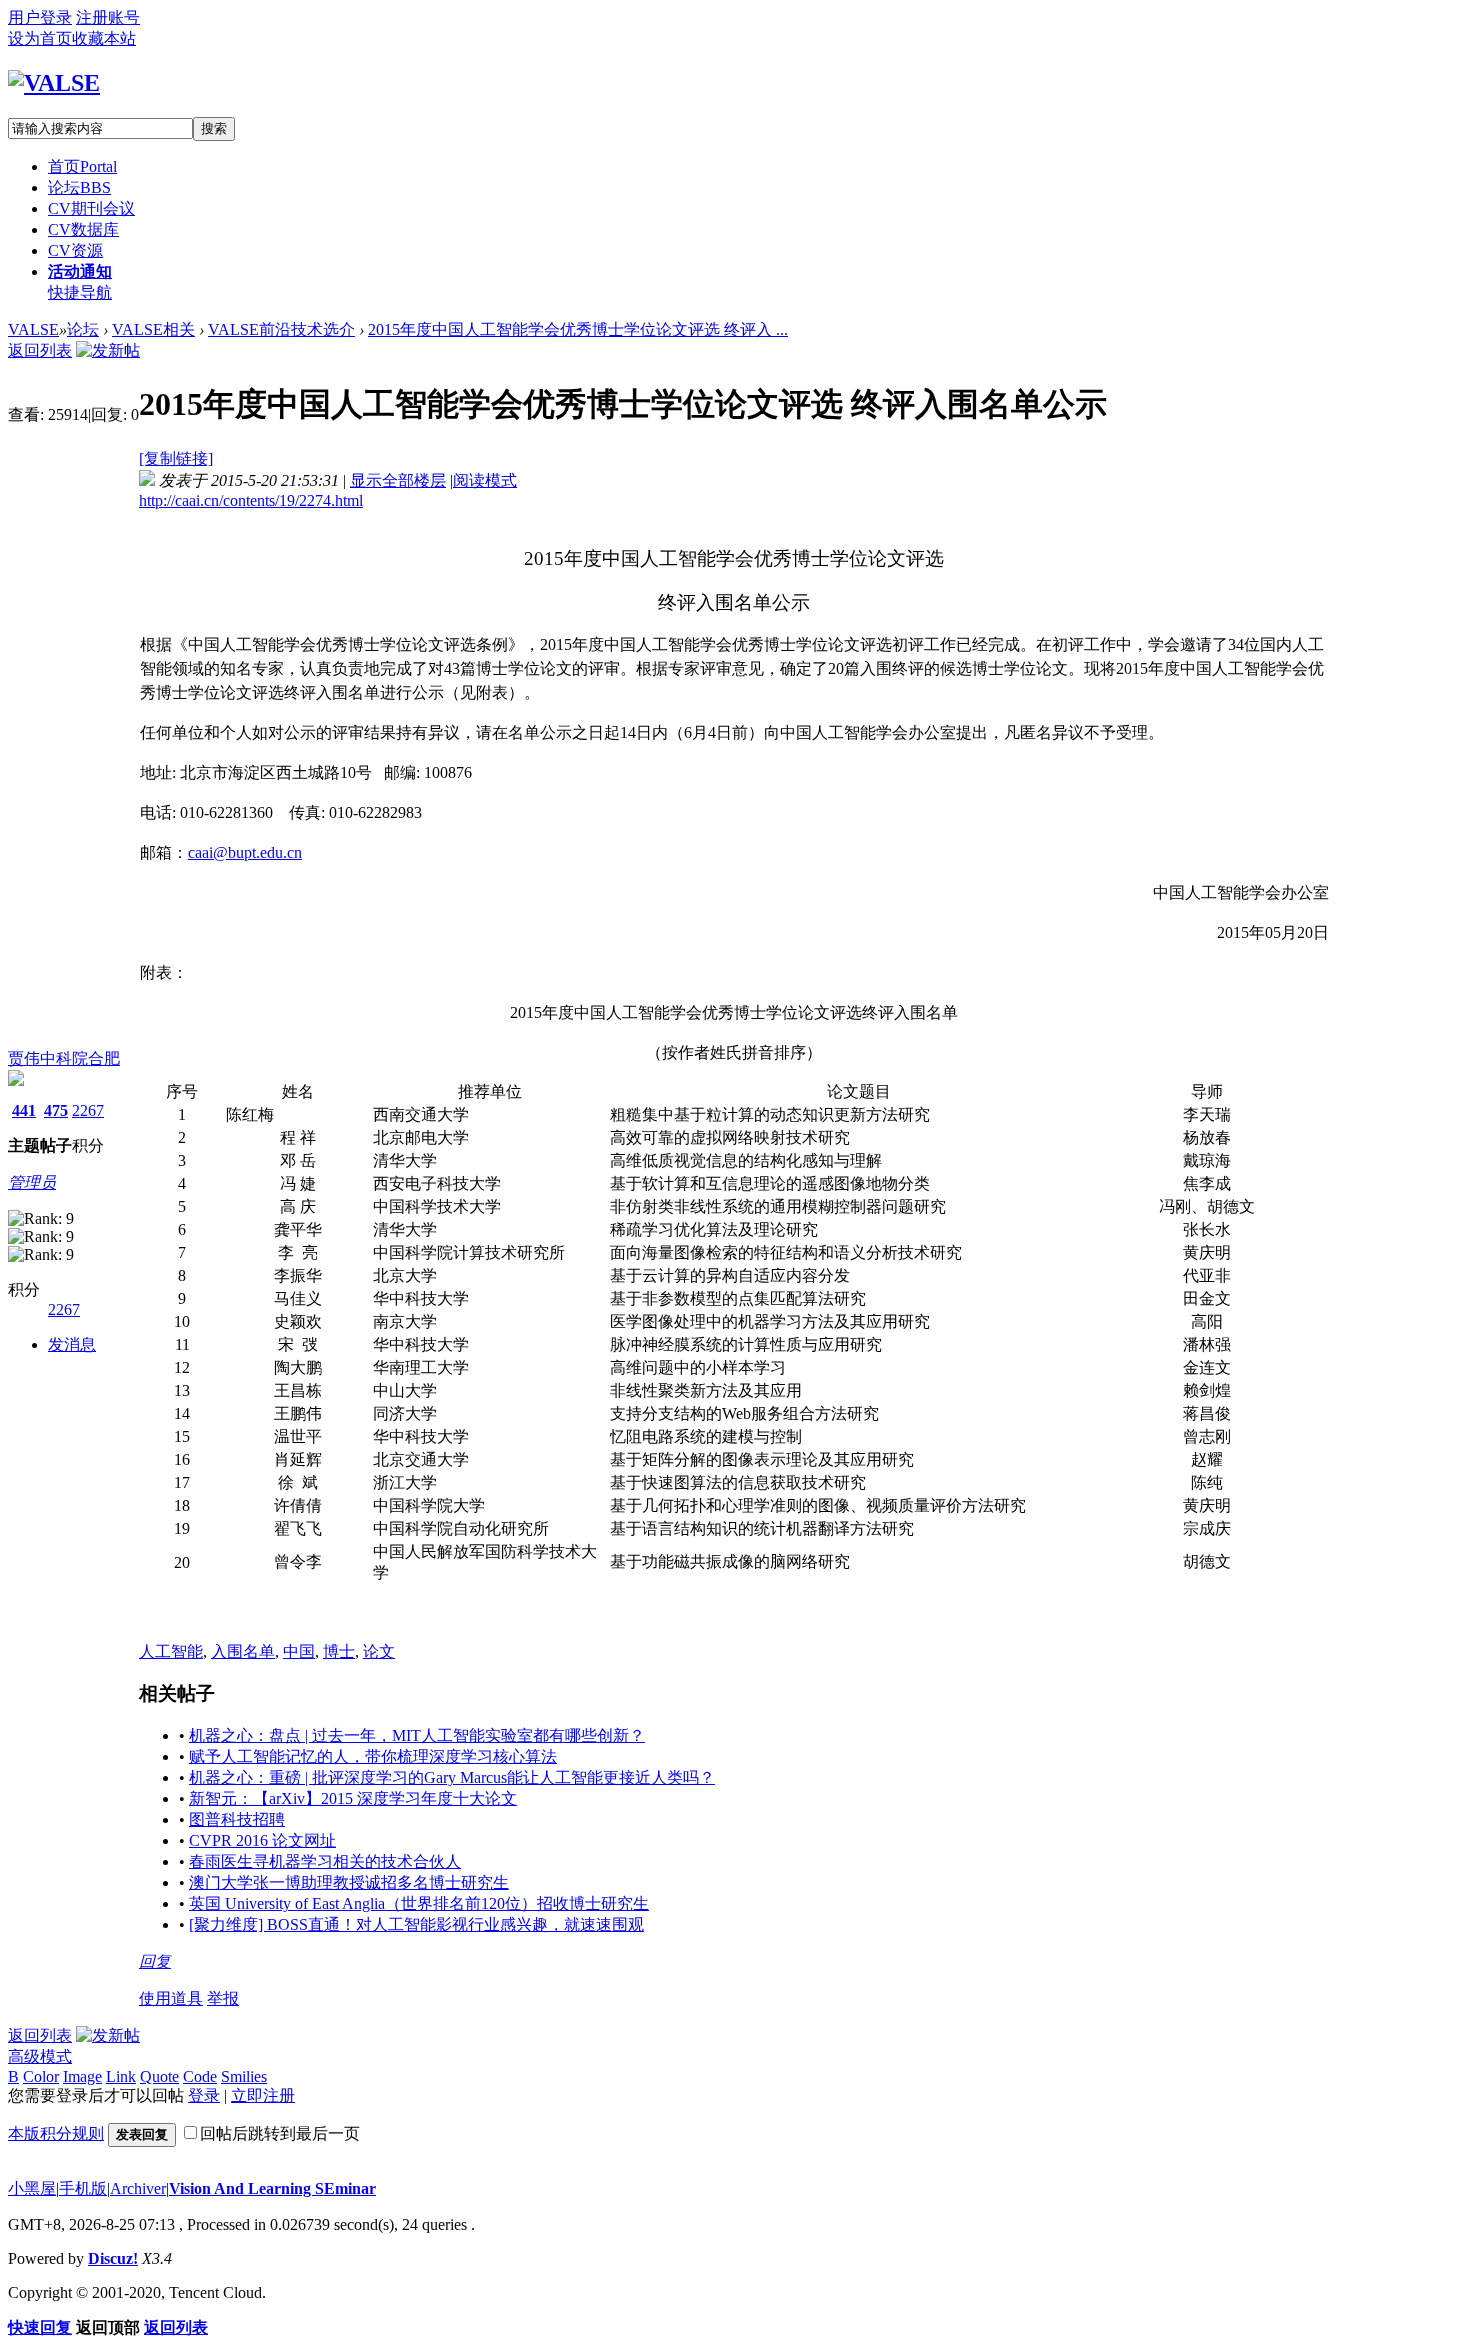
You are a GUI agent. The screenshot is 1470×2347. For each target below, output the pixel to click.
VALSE (33, 329)
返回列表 (40, 350)
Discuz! (113, 2258)
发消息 (72, 1344)
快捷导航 (80, 292)
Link (121, 2076)
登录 (204, 2095)
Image (82, 2076)
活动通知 (80, 271)
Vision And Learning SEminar (272, 2188)
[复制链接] (176, 458)
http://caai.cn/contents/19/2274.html (251, 500)
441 (24, 1110)
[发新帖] (108, 350)
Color (41, 2076)
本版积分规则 (56, 2133)
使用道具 (171, 1998)
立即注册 (263, 2095)
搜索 (214, 128)
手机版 (83, 2188)
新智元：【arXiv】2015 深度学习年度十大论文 (353, 1798)
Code (200, 2076)
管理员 (32, 1182)
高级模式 (40, 2056)
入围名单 (243, 1651)
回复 (155, 1961)
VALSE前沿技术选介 (281, 329)
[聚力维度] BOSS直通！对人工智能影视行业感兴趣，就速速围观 (416, 1924)
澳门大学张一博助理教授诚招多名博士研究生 (349, 1882)
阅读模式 (485, 480)
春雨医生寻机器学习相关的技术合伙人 (325, 1861)
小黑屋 (32, 2188)
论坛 (79, 187)
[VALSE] (54, 83)
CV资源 (75, 250)
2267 (88, 1110)
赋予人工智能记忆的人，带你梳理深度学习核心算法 (373, 1756)
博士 (339, 1651)
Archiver (138, 2188)
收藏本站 (104, 38)
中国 (299, 1651)
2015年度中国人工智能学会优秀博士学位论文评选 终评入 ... (578, 329)
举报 (223, 1998)
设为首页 (40, 38)
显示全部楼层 (398, 480)
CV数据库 (83, 229)
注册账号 (108, 17)
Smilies (244, 2076)
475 (56, 1110)
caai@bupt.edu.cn (245, 852)
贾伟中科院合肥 (64, 1058)
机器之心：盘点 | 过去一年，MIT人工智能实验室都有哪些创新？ (417, 1735)
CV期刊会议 (91, 208)
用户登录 (40, 17)
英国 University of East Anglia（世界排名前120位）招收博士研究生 (419, 1903)
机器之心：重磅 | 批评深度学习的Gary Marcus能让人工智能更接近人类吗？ (452, 1777)
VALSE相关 (153, 329)
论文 (379, 1651)
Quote (159, 2076)
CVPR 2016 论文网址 (262, 1840)
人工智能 (171, 1651)
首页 (82, 166)
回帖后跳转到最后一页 (280, 2133)
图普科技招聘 (237, 1819)
